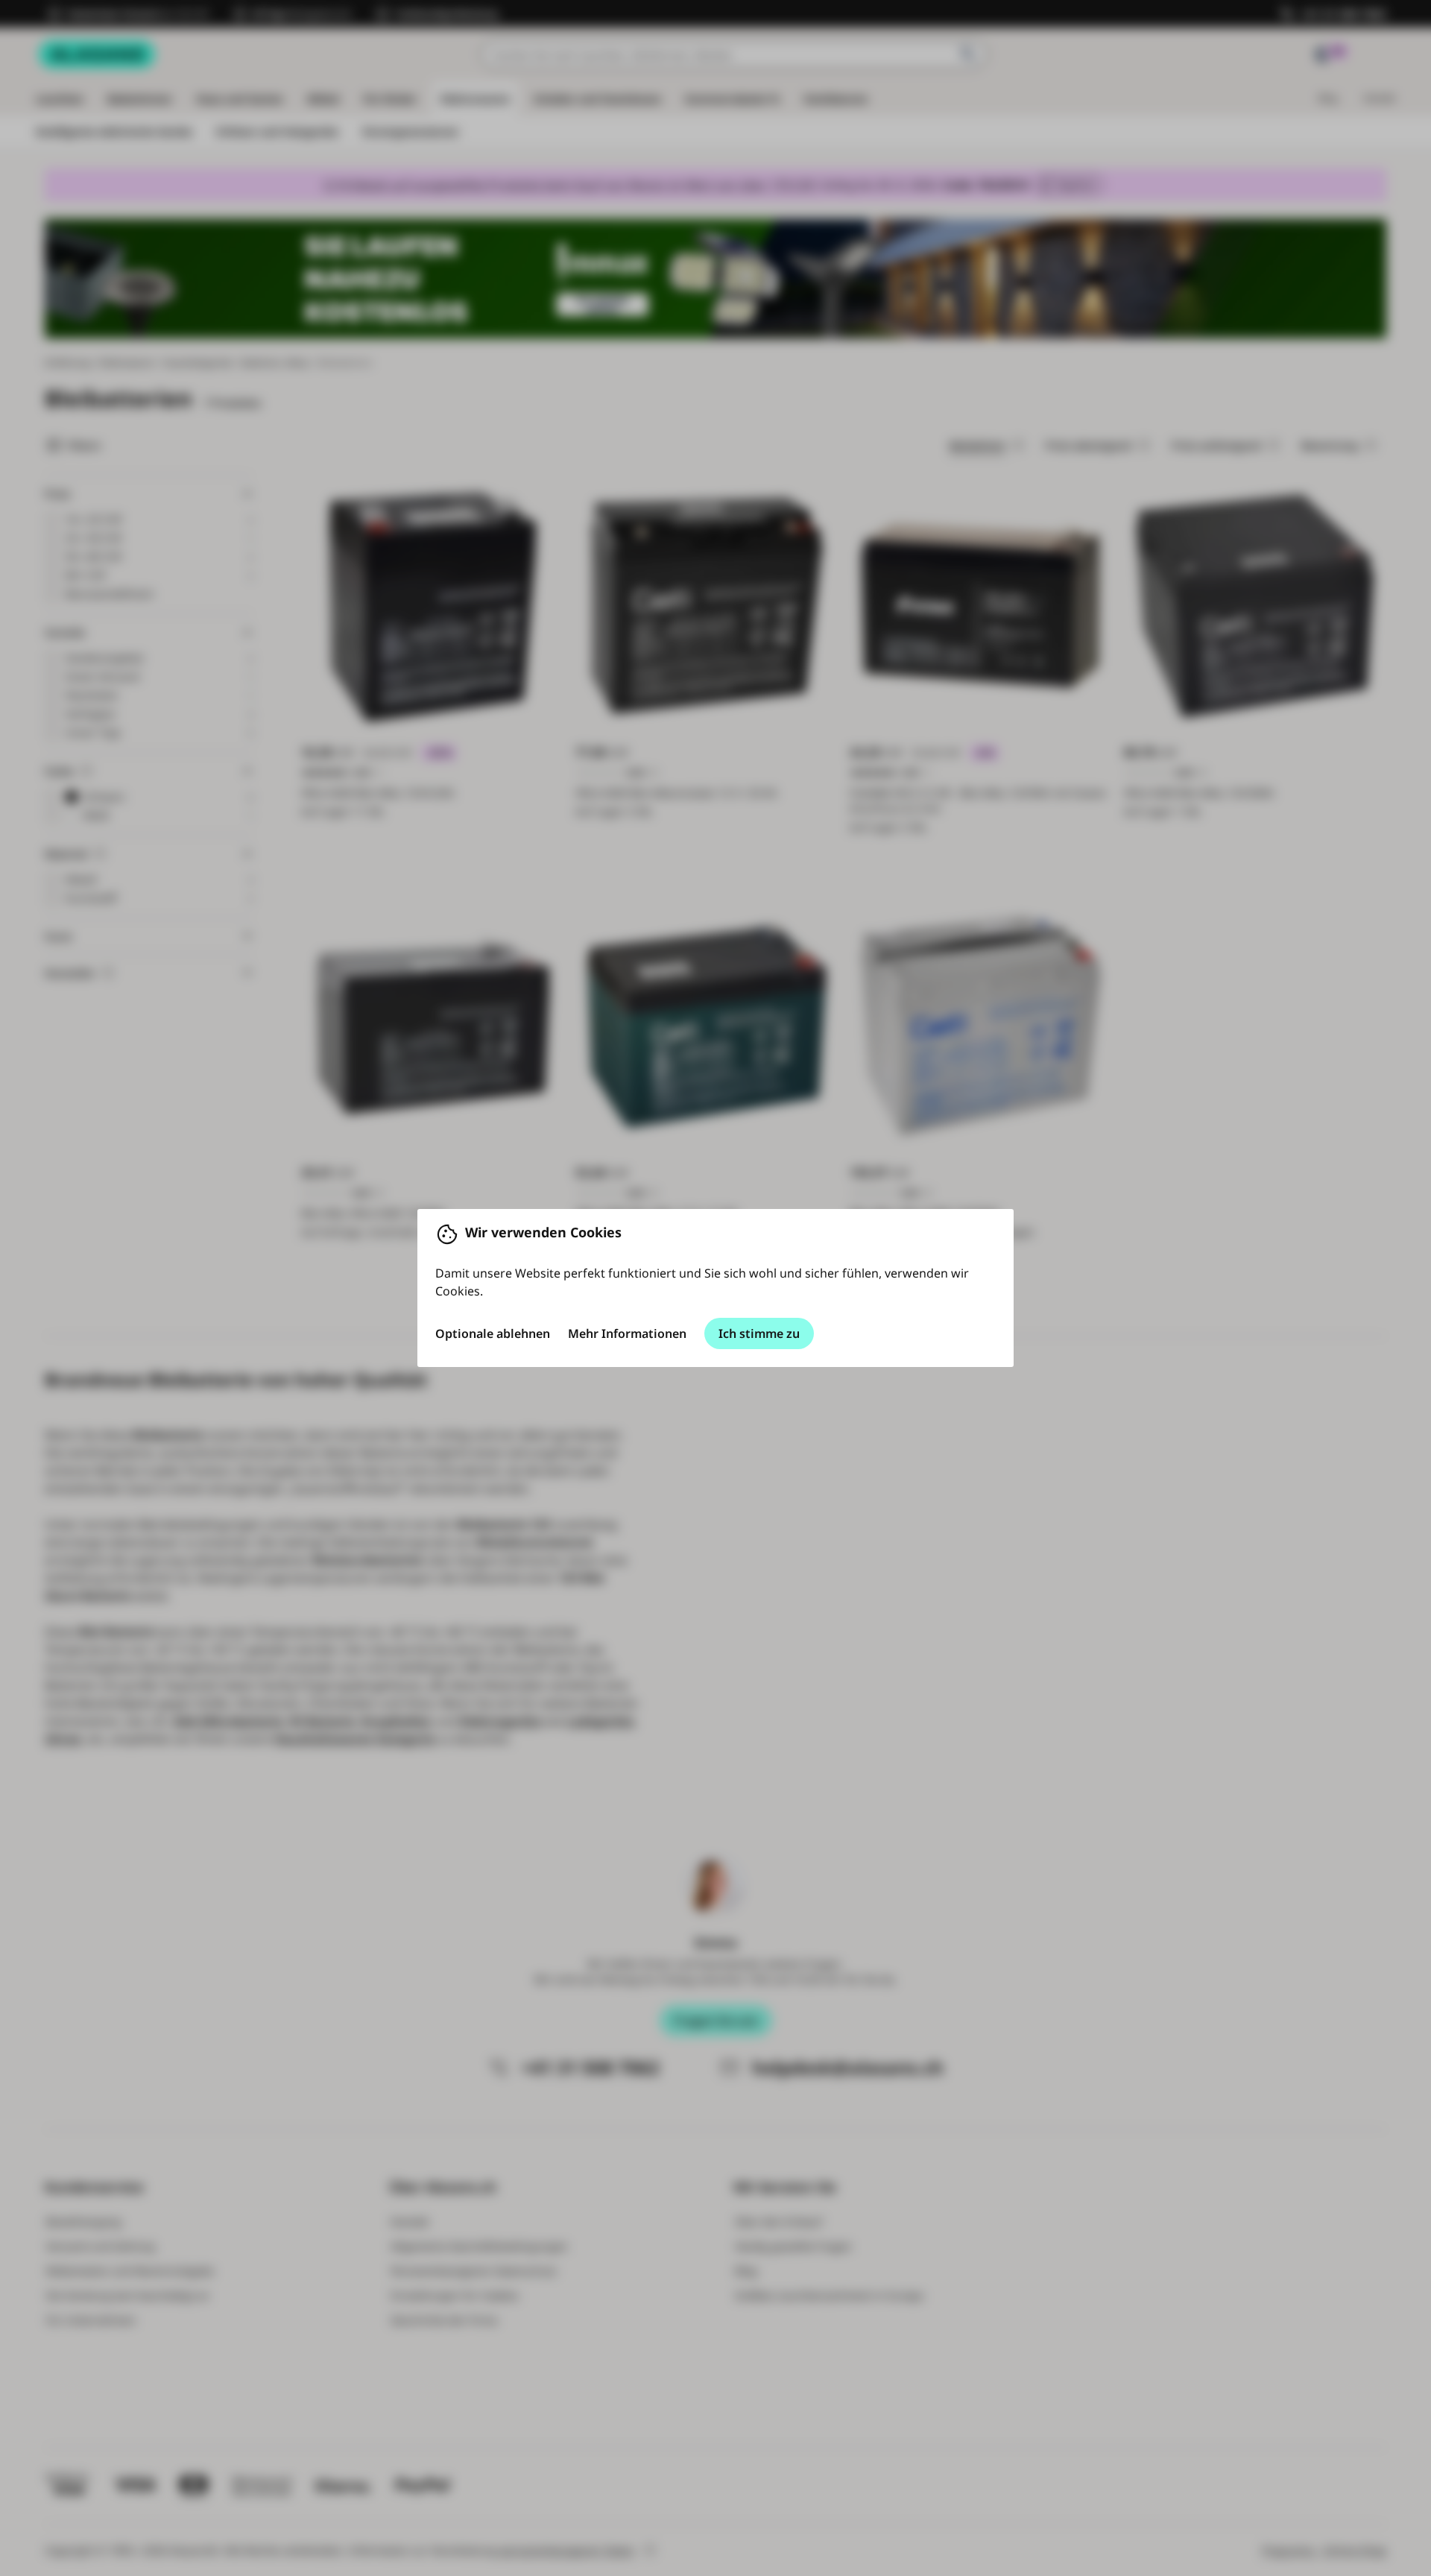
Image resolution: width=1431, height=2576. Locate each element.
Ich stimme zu (759, 1333)
